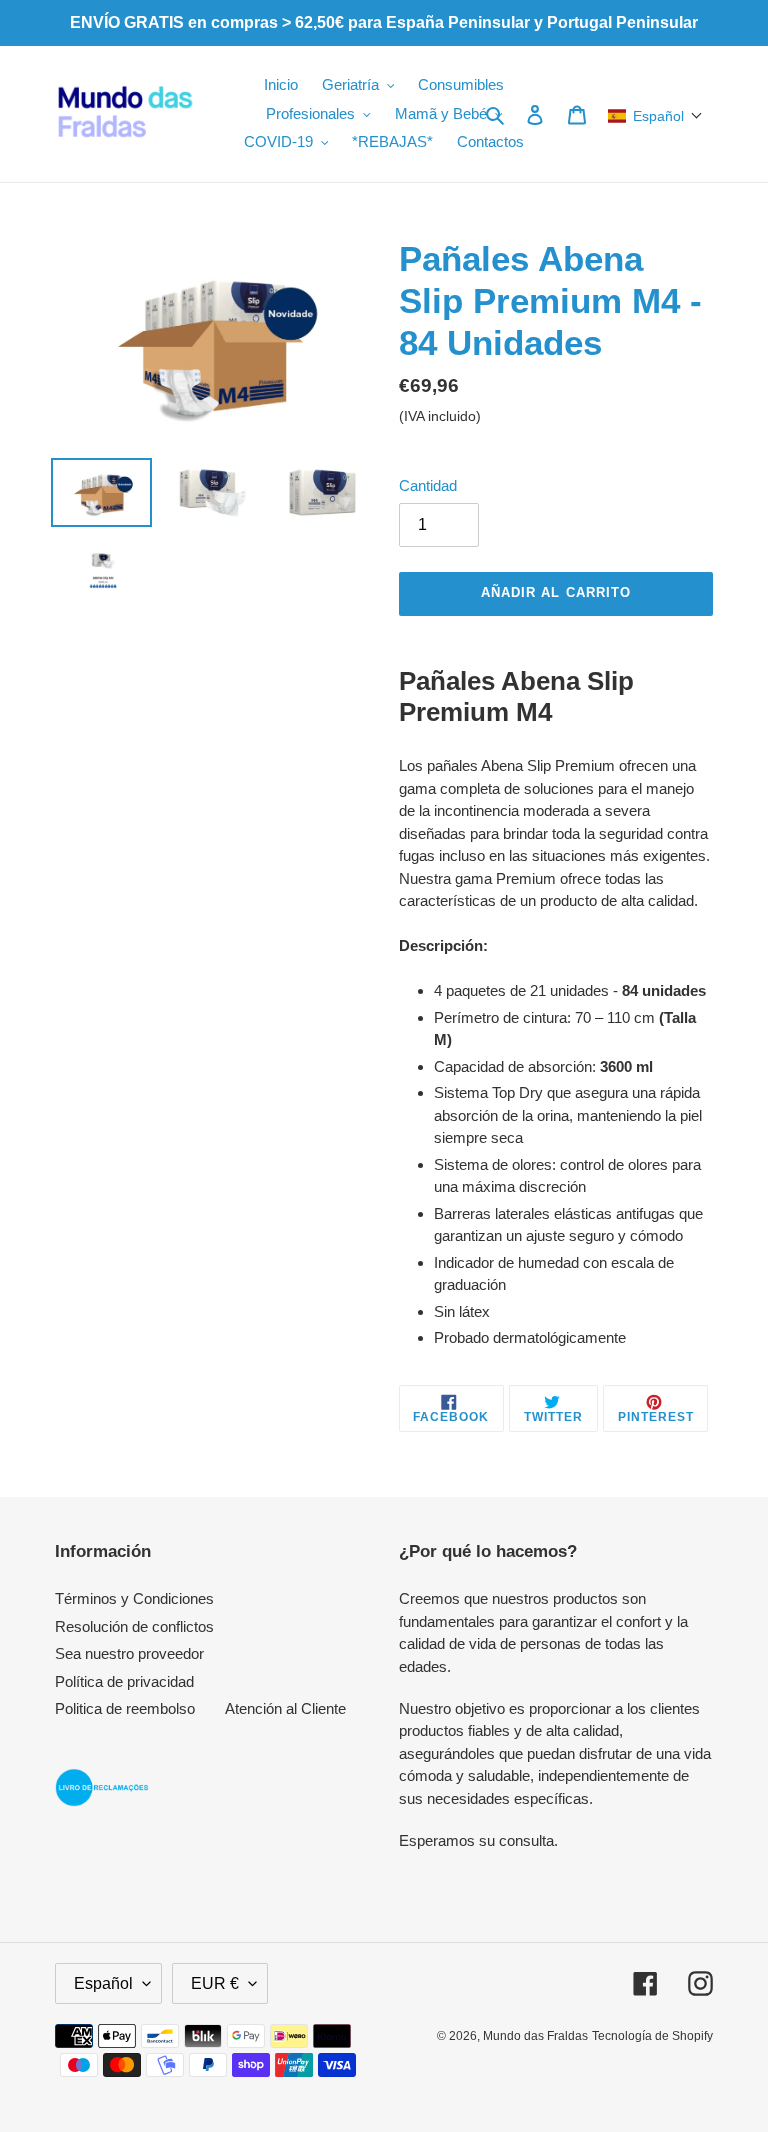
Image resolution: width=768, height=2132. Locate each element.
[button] (655, 116)
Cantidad (428, 485)
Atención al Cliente (285, 1708)
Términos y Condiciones (134, 1598)
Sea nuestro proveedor (129, 1653)
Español (103, 1983)
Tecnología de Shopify (652, 2036)
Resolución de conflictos (134, 1626)
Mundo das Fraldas (535, 2036)
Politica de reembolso (125, 1708)
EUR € (215, 1983)
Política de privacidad (124, 1681)
